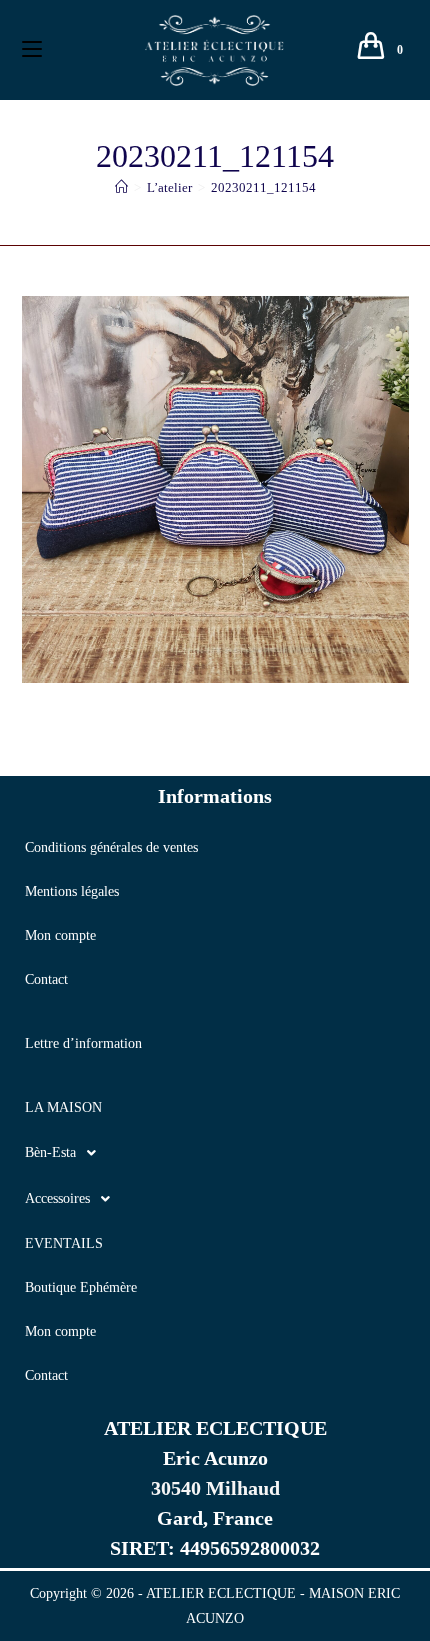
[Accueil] (121, 187)
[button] (215, 1153)
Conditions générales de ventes (111, 847)
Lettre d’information (83, 1043)
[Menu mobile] (32, 50)
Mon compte (60, 935)
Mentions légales (72, 891)
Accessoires (57, 1198)
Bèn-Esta (50, 1152)
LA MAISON (63, 1107)
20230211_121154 (263, 187)
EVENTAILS (64, 1243)
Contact (46, 979)
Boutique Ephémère (81, 1287)
